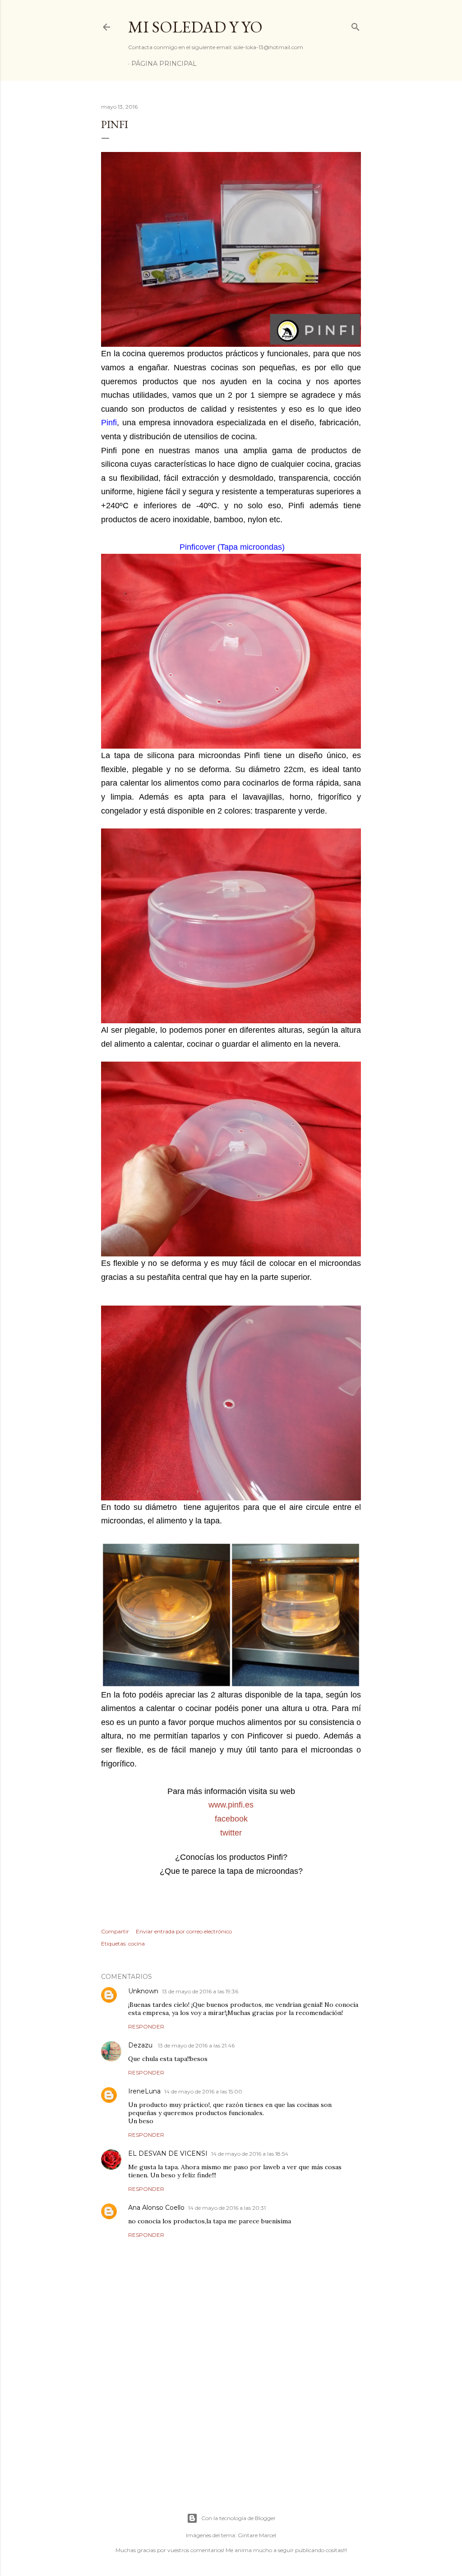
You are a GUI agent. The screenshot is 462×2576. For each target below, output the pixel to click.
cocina (136, 1943)
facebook (231, 1819)
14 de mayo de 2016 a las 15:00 (203, 2091)
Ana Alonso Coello (156, 2208)
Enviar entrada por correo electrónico (184, 1931)
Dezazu (141, 2045)
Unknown (143, 1991)
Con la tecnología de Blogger (238, 2518)
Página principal (164, 64)
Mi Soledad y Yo (195, 27)
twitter (231, 1833)
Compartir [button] (115, 1931)
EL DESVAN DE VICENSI (168, 2153)
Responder (146, 2026)
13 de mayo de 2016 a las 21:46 (196, 2045)
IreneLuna (144, 2091)
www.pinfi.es (231, 1805)
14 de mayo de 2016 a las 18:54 (250, 2154)
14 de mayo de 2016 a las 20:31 (227, 2208)
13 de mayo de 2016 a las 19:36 (200, 1991)
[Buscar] (356, 25)
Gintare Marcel (257, 2535)
